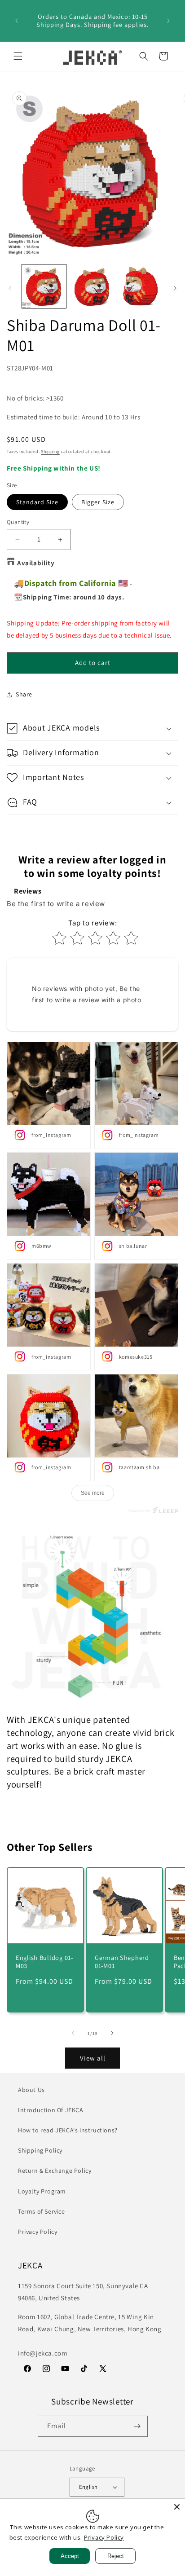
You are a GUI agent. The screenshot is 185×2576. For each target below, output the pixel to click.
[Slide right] (175, 288)
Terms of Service (42, 2211)
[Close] (177, 2507)
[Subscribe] (137, 2426)
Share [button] (24, 694)
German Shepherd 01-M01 (122, 1962)
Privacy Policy (37, 2232)
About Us (31, 2090)
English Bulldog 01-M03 (44, 1962)
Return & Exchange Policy (55, 2171)
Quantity (18, 522)
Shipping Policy (40, 2150)
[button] (18, 56)
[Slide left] (10, 288)
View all (93, 2058)
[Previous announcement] (17, 21)
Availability (36, 563)
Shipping (50, 451)
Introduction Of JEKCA (51, 2110)
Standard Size (37, 502)
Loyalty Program (42, 2191)
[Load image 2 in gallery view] (92, 286)
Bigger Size (98, 502)
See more (93, 1493)
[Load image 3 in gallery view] (141, 286)
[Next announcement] (168, 21)
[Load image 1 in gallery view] (44, 286)
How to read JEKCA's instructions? (68, 2130)
